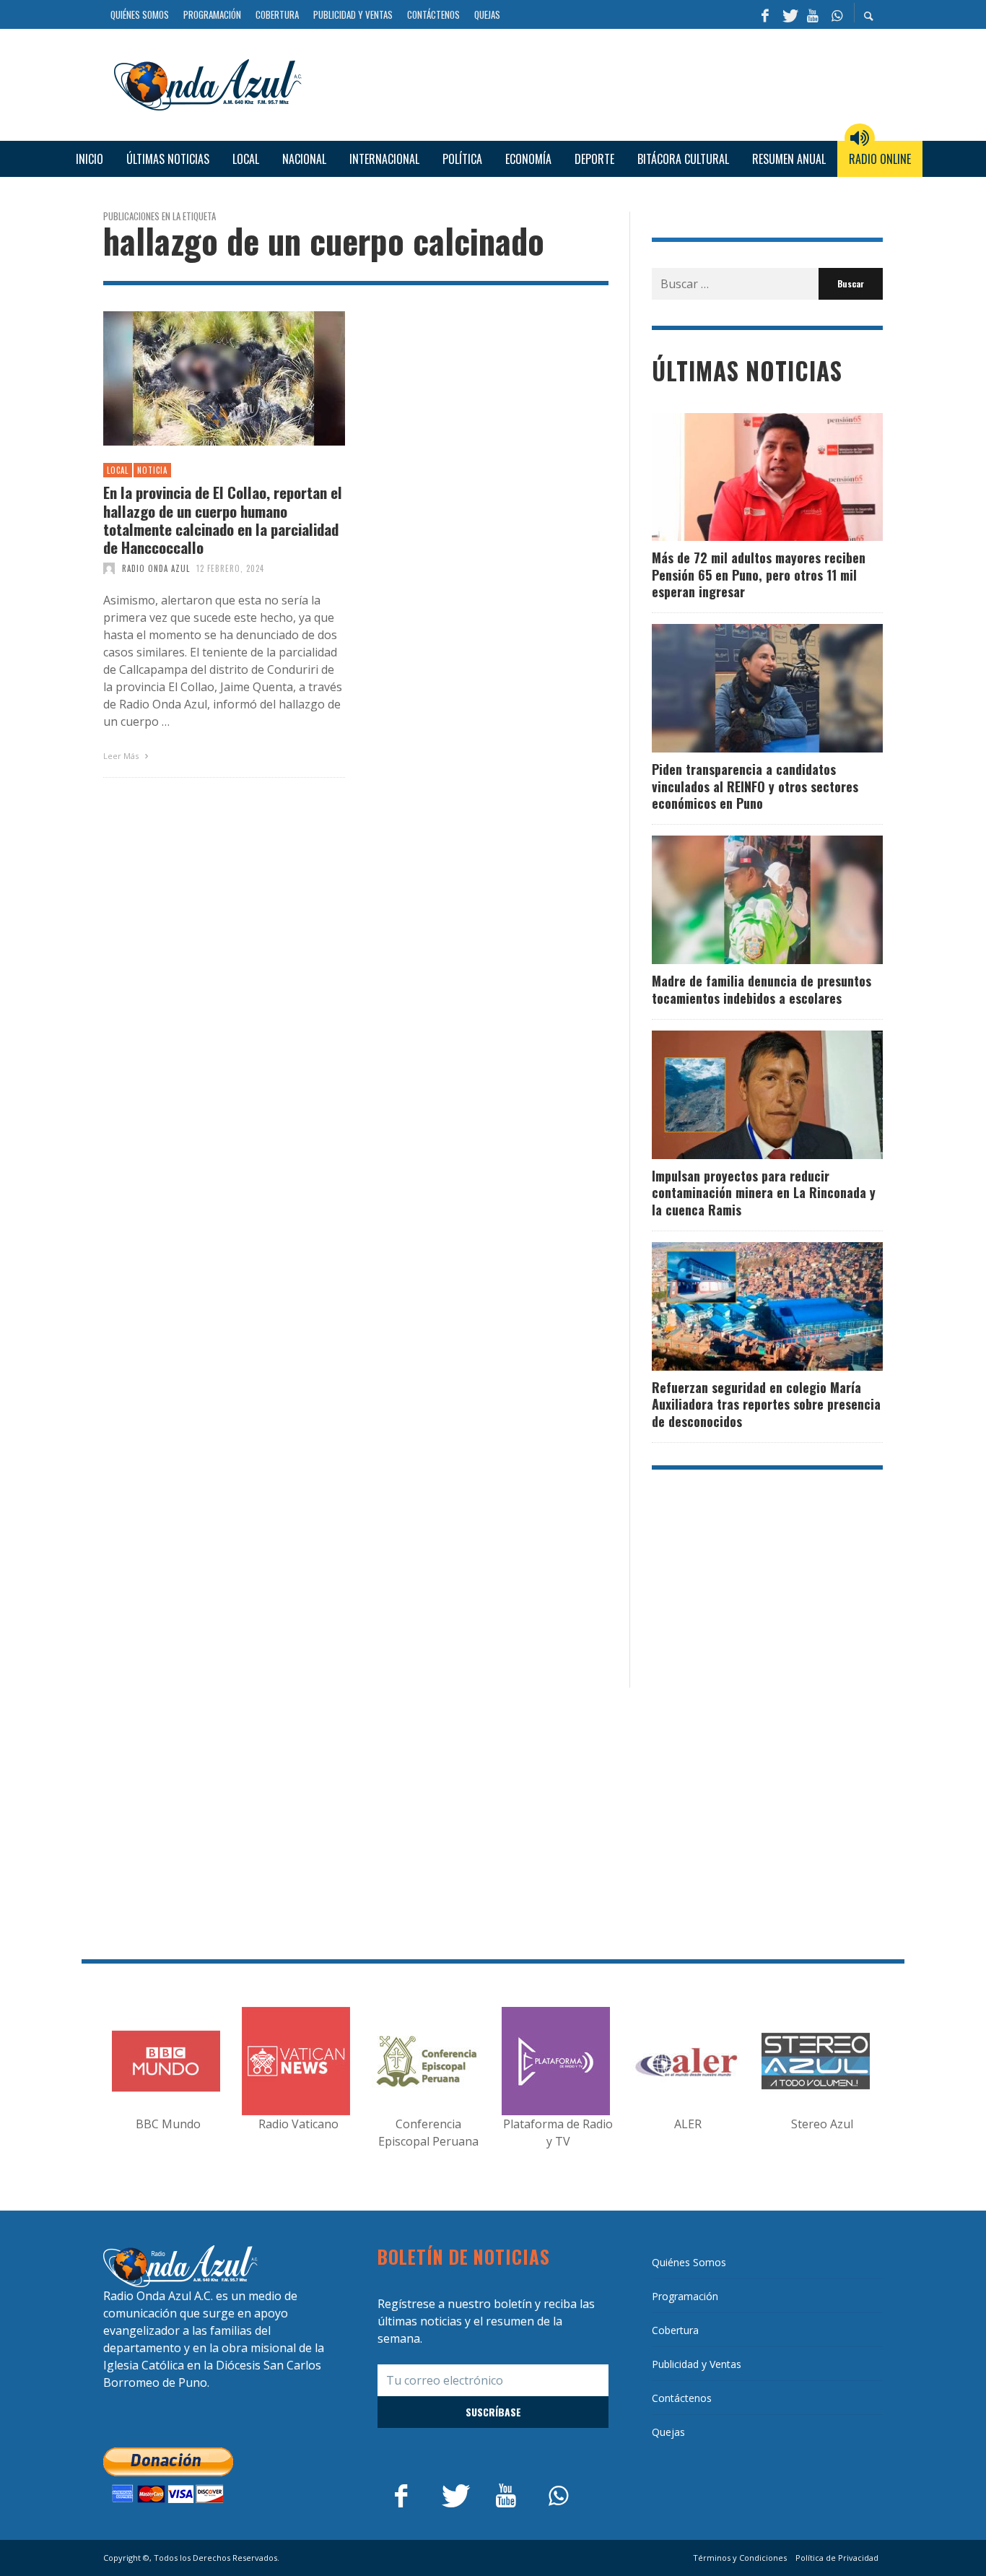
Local (118, 470)
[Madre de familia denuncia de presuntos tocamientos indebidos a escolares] (744, 900)
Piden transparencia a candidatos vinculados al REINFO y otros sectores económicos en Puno (755, 786)
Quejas (668, 2432)
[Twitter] (789, 14)
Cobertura (675, 2330)
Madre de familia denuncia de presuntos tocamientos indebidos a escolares (762, 989)
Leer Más (122, 756)
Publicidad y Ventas (697, 2364)
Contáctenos (682, 2398)
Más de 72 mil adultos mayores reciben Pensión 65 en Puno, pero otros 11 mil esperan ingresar (759, 574)
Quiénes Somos (689, 2262)
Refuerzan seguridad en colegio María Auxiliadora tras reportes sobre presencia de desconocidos (766, 1404)
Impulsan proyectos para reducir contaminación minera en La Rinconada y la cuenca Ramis (764, 1193)
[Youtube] (813, 14)
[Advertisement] (598, 83)
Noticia (152, 470)
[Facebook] (765, 14)
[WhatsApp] (837, 14)
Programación (685, 2296)
